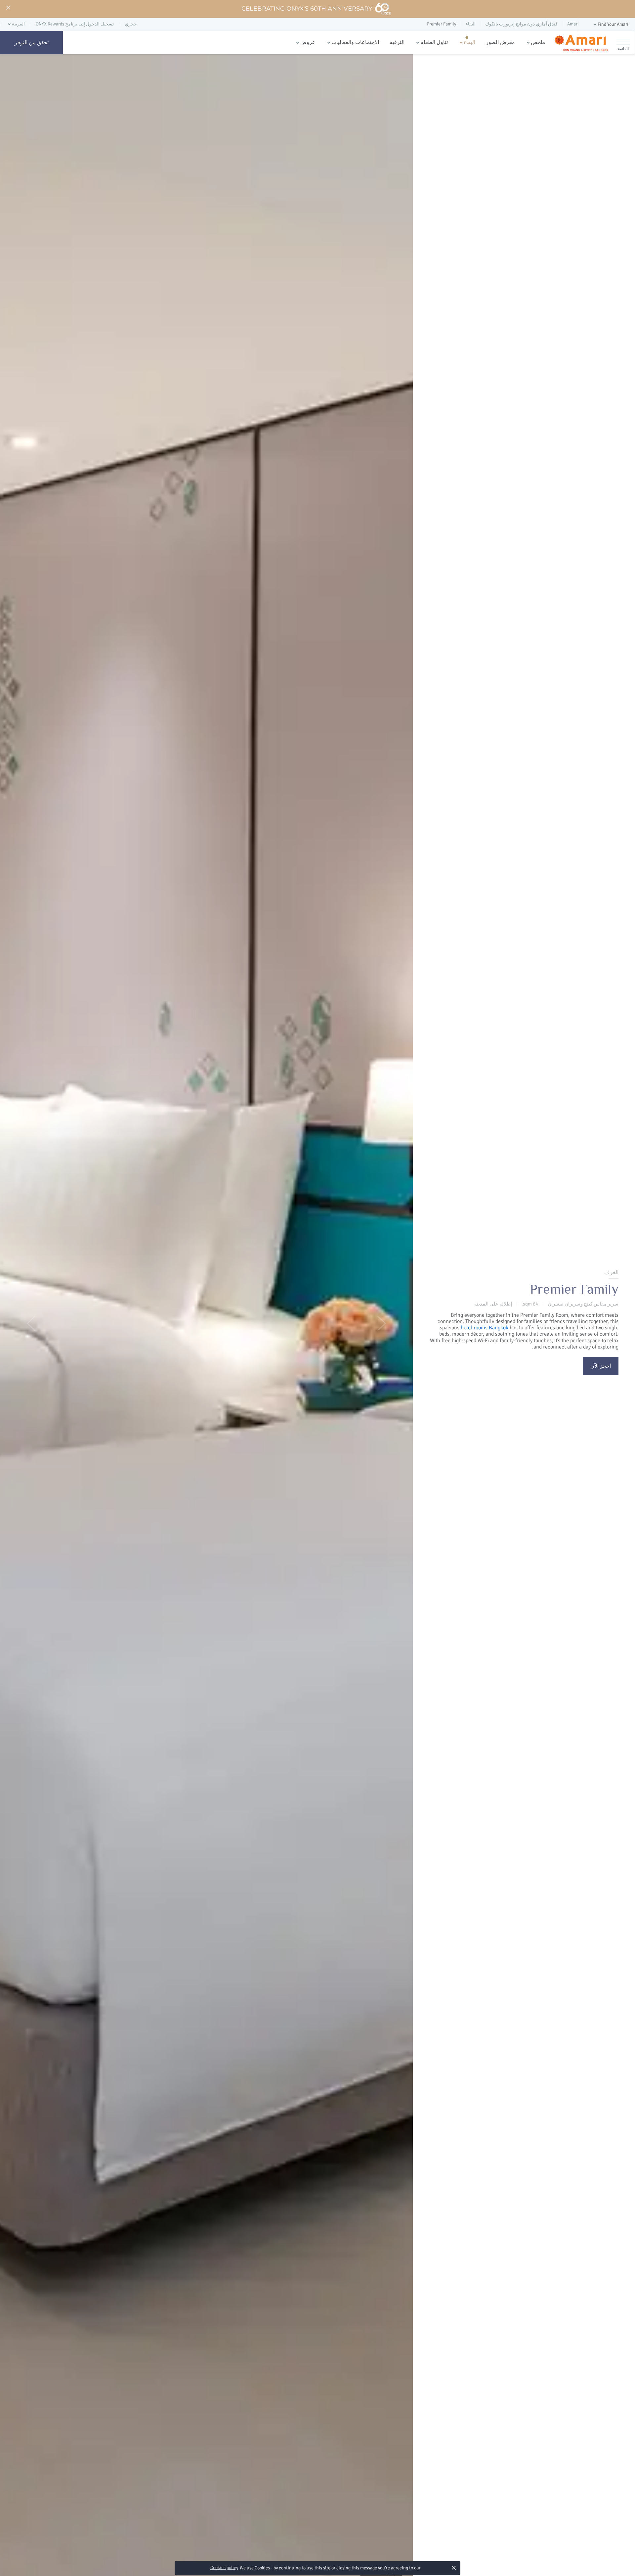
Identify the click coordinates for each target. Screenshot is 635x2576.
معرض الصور (500, 42)
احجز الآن (601, 1366)
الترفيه (397, 42)
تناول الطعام (434, 42)
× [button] (454, 2568)
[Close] (8, 8)
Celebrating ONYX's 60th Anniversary (307, 9)
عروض (308, 42)
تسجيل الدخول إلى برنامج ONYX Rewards (75, 24)
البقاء (469, 42)
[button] (610, 25)
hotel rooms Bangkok (485, 1328)
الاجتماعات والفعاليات (355, 42)
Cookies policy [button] (224, 2568)
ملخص (538, 42)
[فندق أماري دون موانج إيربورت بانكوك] (581, 43)
